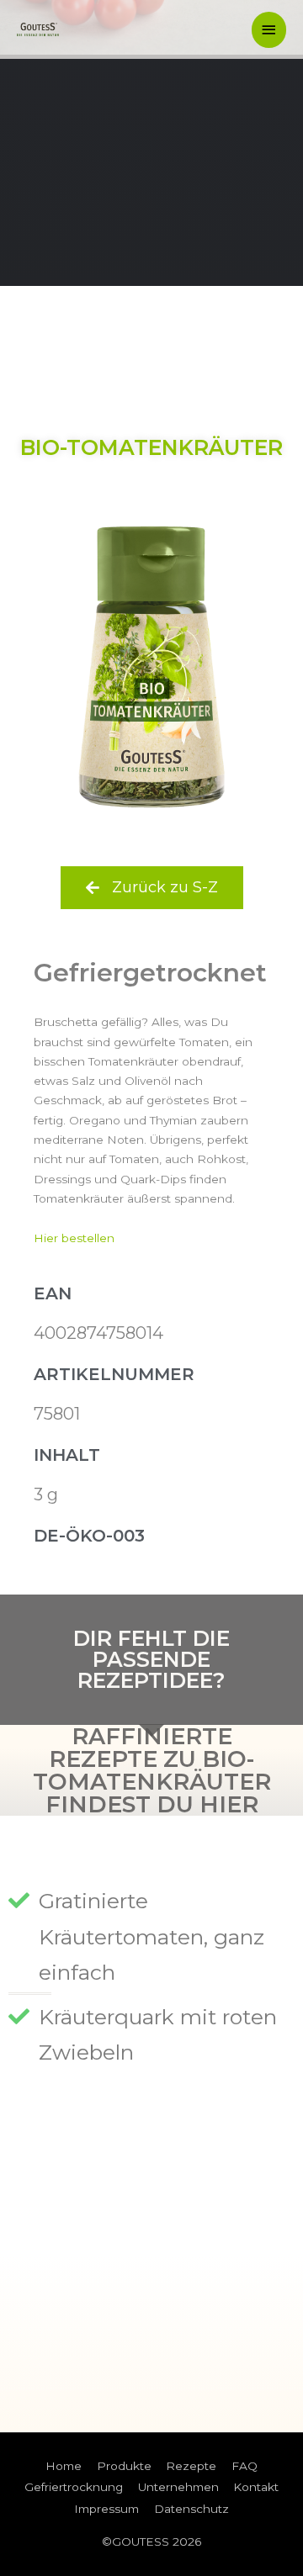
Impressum (106, 2509)
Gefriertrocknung (74, 2487)
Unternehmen (178, 2487)
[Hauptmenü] (269, 30)
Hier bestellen (74, 1238)
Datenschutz (191, 2509)
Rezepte (191, 2466)
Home (64, 2466)
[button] (152, 888)
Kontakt (256, 2487)
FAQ (245, 2466)
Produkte (124, 2466)
